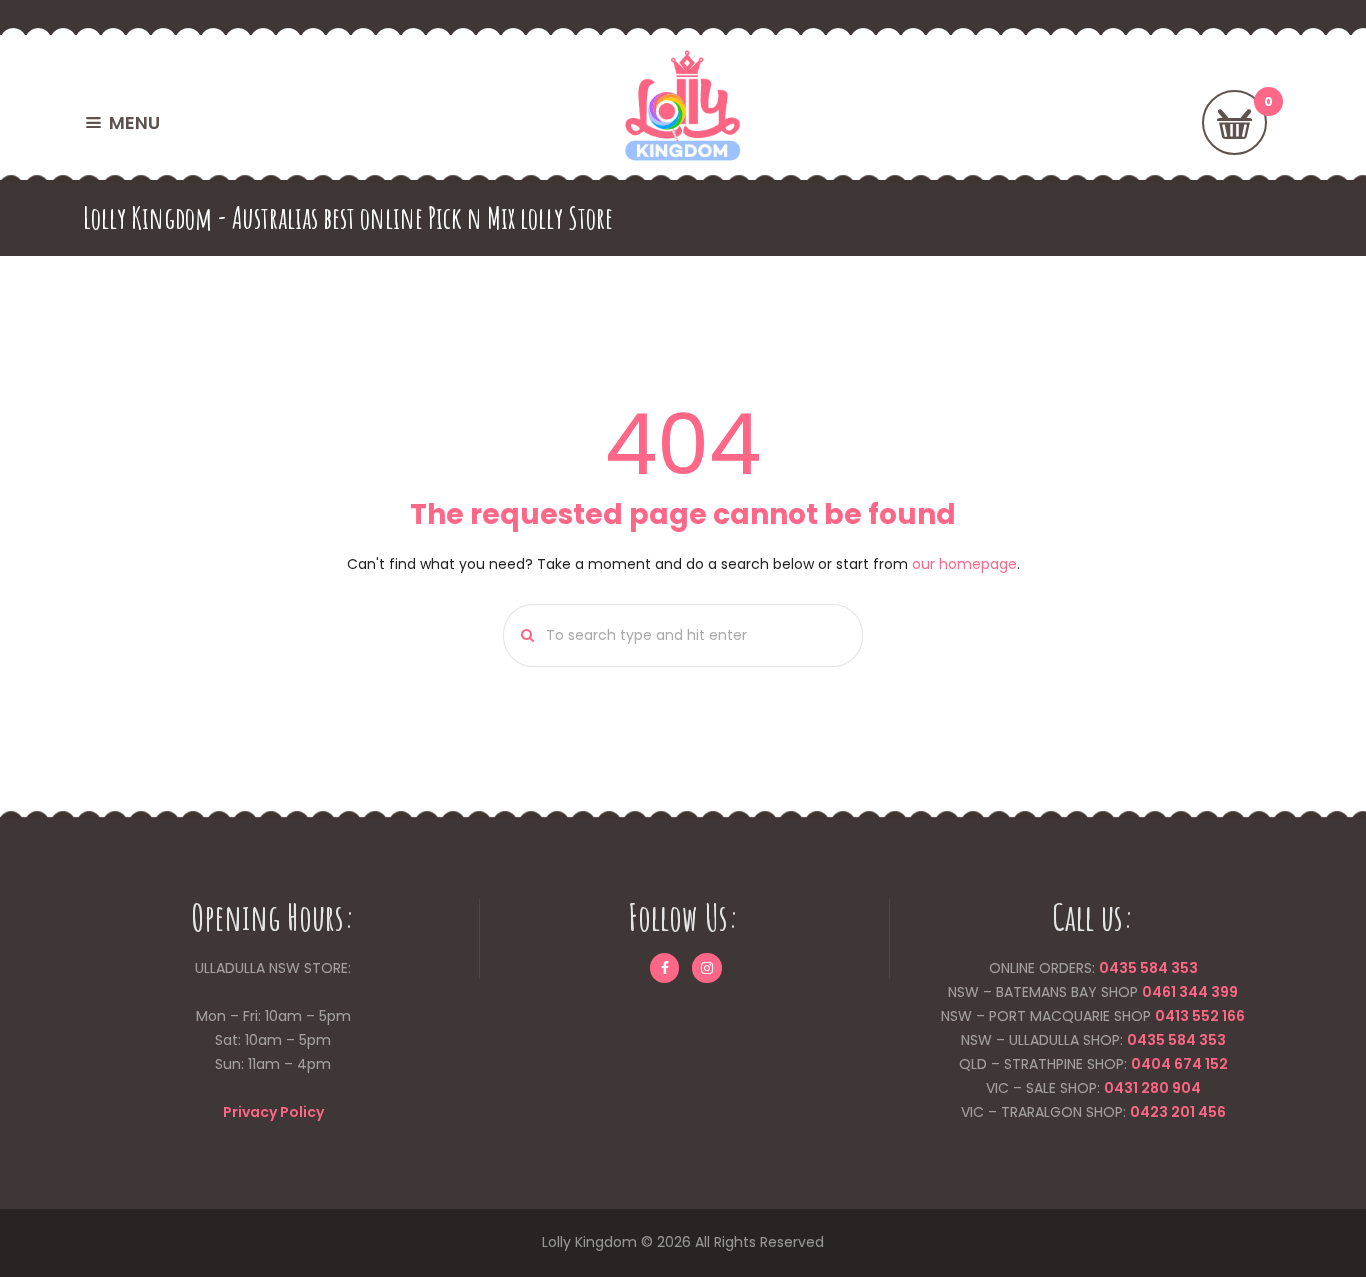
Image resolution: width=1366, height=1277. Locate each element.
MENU (134, 122)
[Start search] (521, 635)
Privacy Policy (273, 1112)
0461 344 (1175, 992)
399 (1223, 992)
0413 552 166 (1200, 1016)
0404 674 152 (1179, 1064)
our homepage (964, 564)
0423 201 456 (1178, 1112)
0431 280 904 (1152, 1088)
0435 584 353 (1148, 968)
